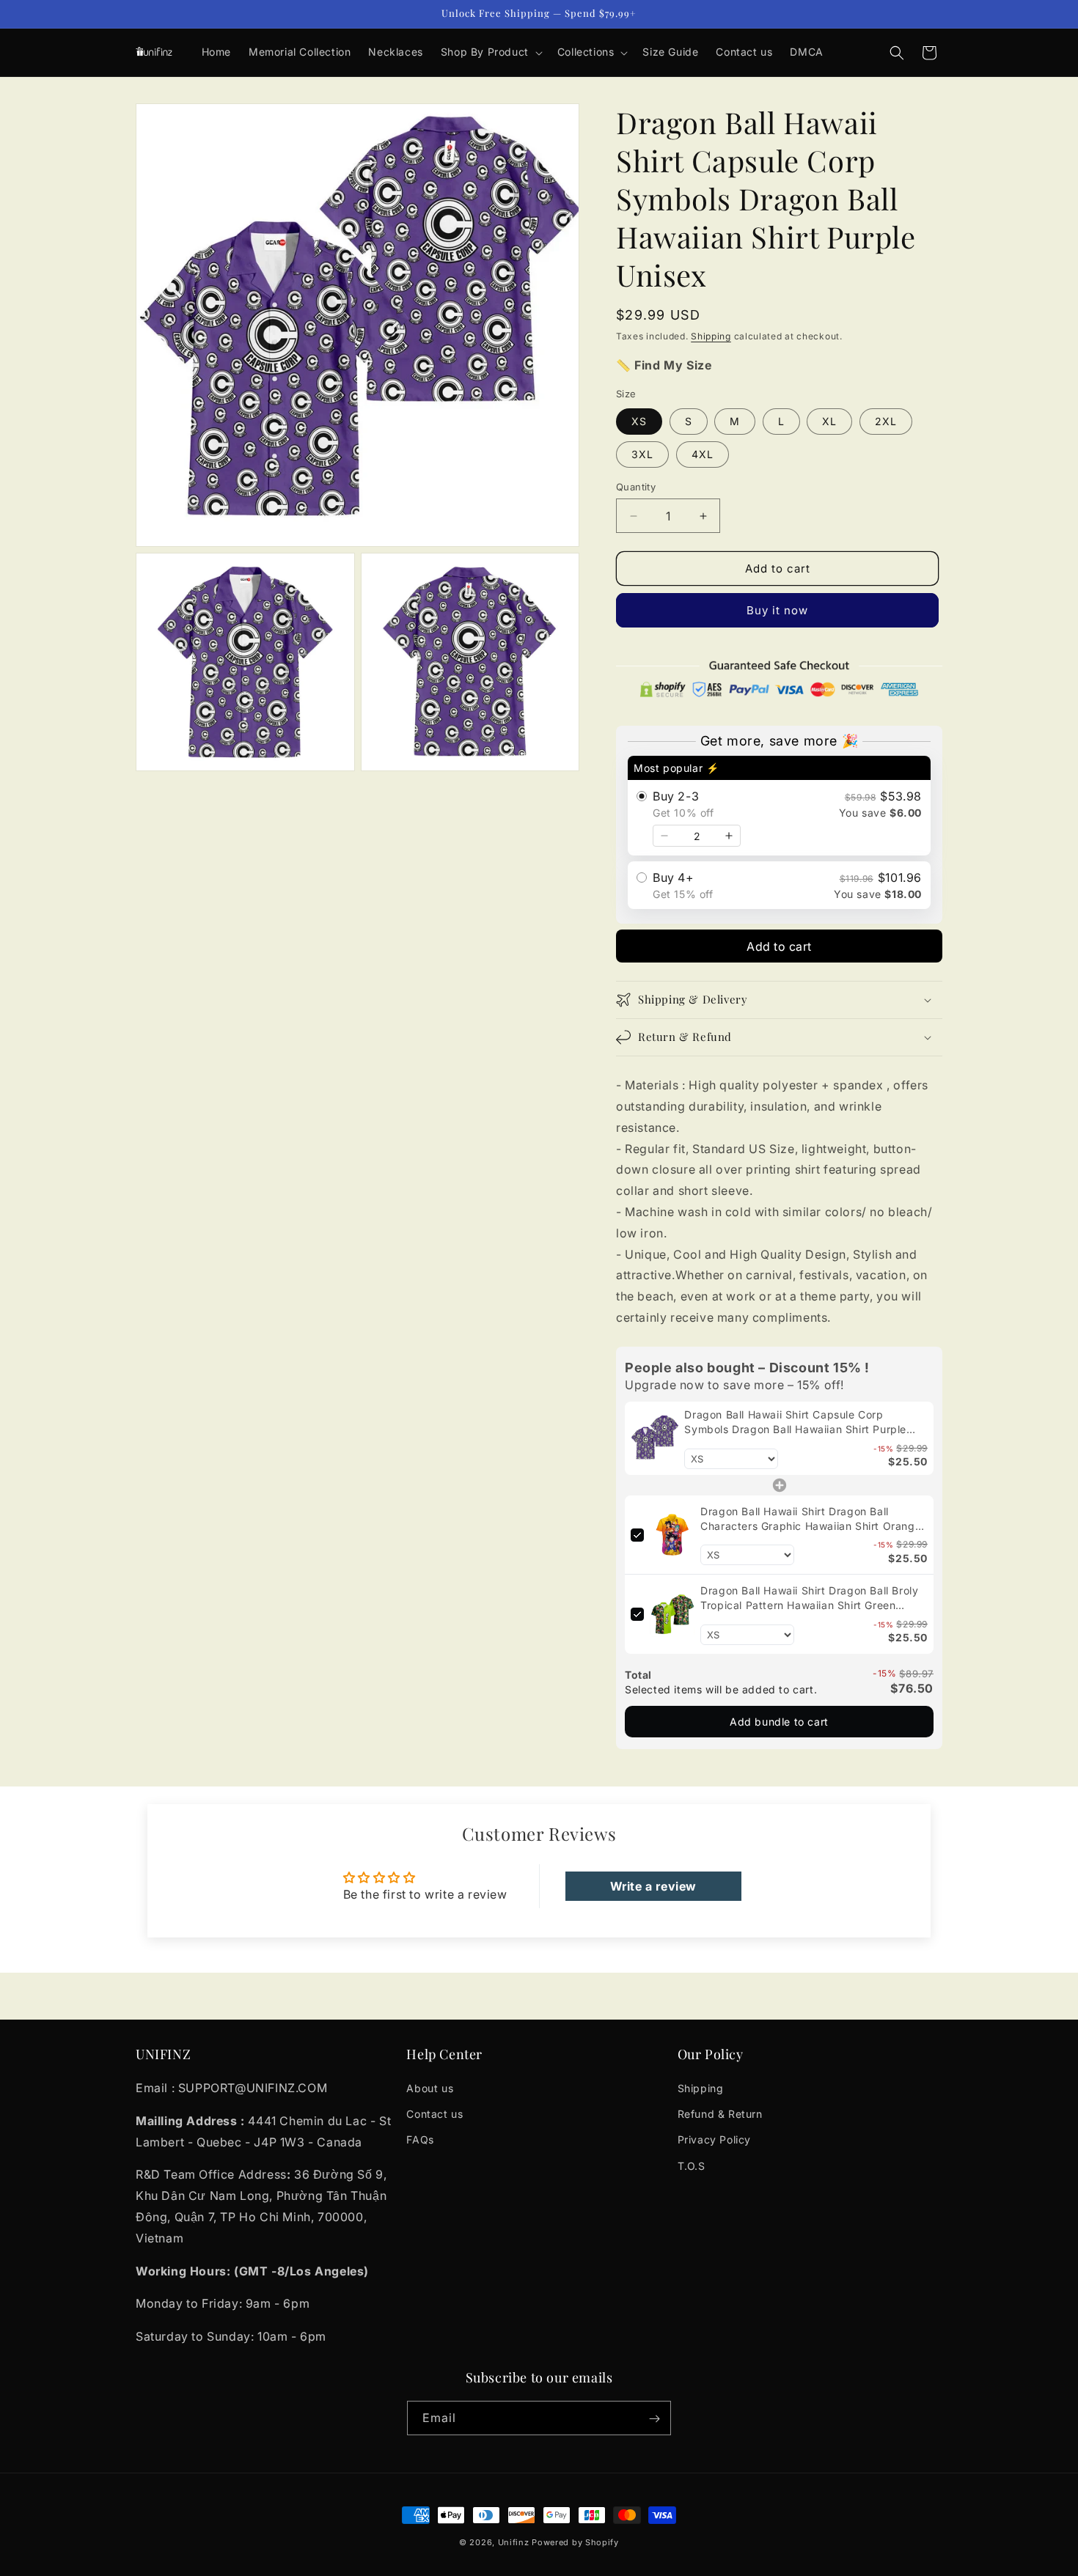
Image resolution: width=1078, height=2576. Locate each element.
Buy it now (777, 610)
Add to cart (779, 946)
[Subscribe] (654, 2419)
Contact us (434, 2114)
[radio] (779, 806)
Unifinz (514, 2542)
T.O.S (692, 2166)
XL (829, 421)
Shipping (711, 336)
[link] (654, 1438)
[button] (490, 52)
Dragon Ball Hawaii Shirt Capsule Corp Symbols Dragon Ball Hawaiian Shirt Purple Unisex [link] (795, 1422)
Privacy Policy (714, 2140)
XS (639, 421)
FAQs (420, 2140)
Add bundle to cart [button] (779, 1722)
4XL (703, 454)
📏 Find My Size (664, 365)
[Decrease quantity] (664, 836)
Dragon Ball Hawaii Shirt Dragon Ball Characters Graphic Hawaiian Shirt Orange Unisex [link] (811, 1519)
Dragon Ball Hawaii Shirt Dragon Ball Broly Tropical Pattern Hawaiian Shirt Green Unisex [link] (809, 1598)
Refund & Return (720, 2114)
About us (430, 2088)
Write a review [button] (653, 1886)
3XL (642, 454)
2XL (886, 421)
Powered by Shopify (575, 2542)
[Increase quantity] (729, 836)
